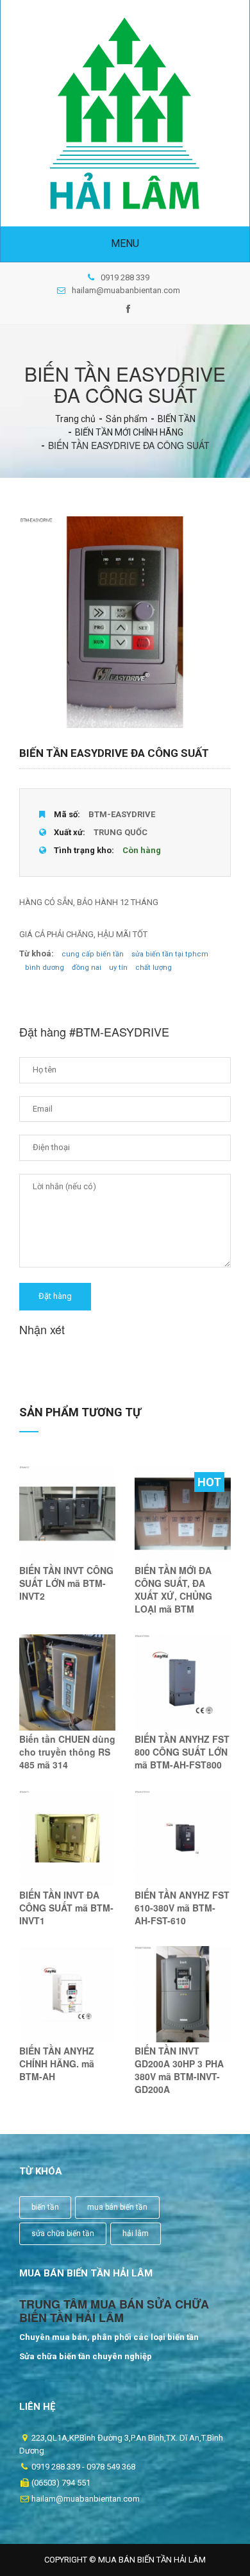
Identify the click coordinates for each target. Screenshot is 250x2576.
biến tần (45, 2207)
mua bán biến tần (117, 2207)
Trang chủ (75, 419)
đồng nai (87, 968)
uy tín (118, 968)
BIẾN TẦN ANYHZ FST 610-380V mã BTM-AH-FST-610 (182, 1908)
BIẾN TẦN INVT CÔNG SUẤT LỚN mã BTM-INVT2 (66, 1583)
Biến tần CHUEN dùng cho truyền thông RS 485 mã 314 (67, 1752)
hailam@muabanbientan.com (126, 290)
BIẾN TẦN (177, 419)
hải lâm (136, 2233)
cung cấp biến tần (93, 954)
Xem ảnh (67, 1501)
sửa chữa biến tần (63, 2233)
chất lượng (154, 968)
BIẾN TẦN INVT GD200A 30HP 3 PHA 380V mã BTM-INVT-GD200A (179, 2070)
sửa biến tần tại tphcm (170, 954)
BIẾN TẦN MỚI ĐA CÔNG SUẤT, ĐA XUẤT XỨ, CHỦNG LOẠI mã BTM (173, 1589)
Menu (125, 243)
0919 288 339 (125, 277)
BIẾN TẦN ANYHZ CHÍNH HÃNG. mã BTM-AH (57, 2063)
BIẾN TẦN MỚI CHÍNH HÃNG (129, 432)
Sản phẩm (127, 419)
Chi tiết (68, 1529)
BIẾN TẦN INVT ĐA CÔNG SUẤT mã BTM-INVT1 (66, 1908)
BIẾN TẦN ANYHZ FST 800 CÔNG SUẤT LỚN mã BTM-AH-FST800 (182, 1752)
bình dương (45, 968)
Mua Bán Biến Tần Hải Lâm (152, 2560)
